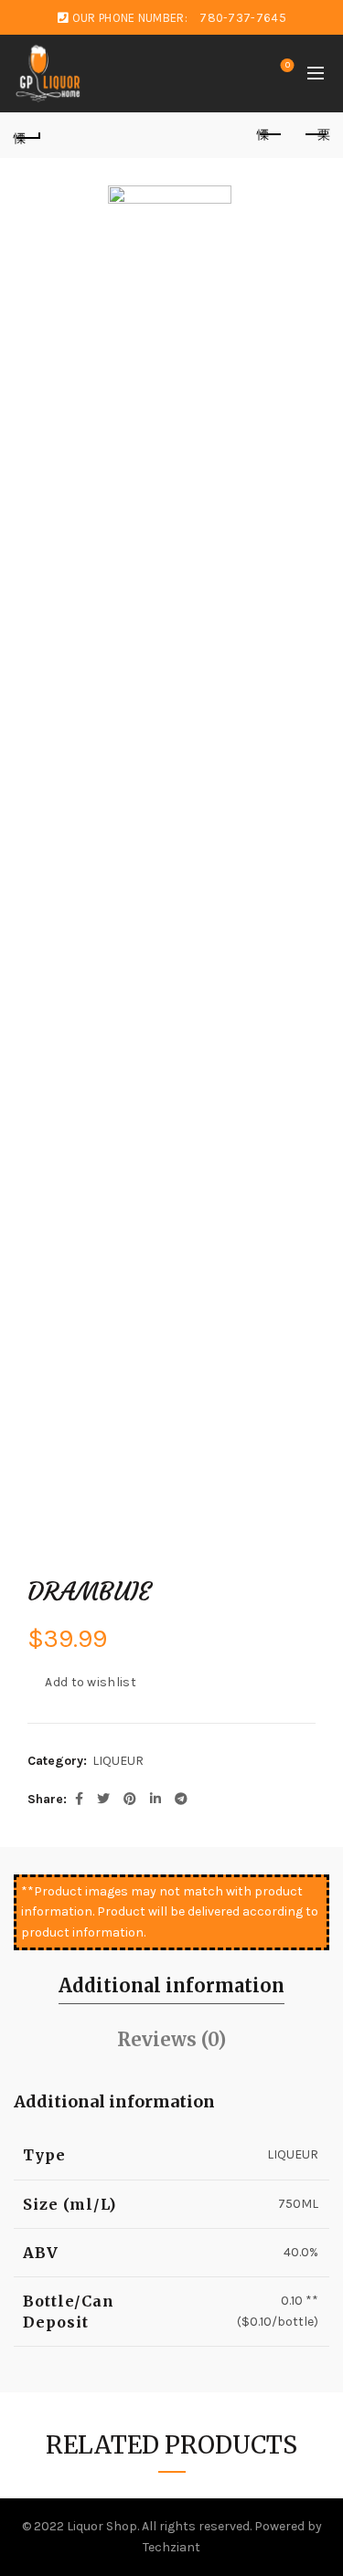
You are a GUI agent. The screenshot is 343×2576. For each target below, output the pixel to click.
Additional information (171, 1985)
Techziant (171, 2547)
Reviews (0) (171, 2039)
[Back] (27, 135)
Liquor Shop (102, 2526)
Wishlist (288, 65)
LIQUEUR (118, 1761)
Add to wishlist (91, 1682)
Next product (316, 135)
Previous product (270, 135)
